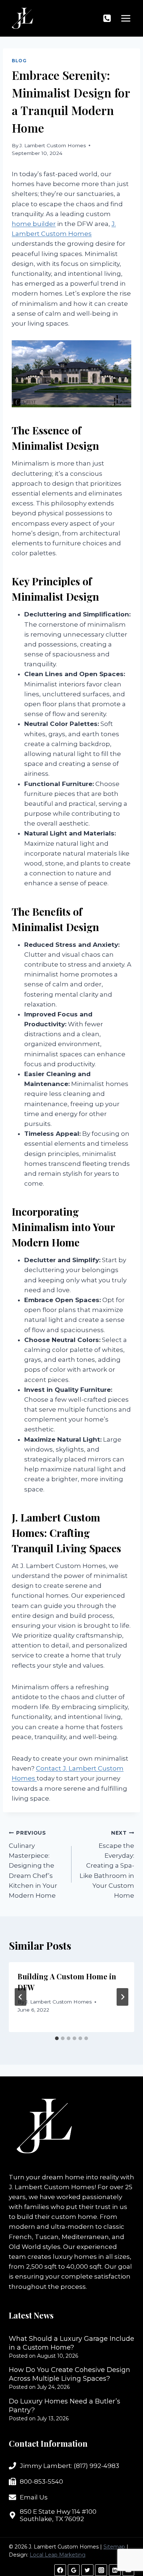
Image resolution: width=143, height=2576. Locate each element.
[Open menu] (126, 18)
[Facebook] (60, 2570)
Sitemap (114, 2547)
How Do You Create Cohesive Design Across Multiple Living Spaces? (69, 2374)
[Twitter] (87, 2570)
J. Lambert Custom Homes (53, 145)
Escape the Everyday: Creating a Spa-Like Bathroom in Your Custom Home (107, 1865)
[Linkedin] (115, 2570)
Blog (19, 61)
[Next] (122, 1997)
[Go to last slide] (21, 1997)
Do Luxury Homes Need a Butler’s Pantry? (65, 2406)
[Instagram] (101, 2570)
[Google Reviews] (74, 2570)
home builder (34, 224)
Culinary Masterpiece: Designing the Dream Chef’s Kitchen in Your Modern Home (33, 1865)
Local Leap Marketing (58, 2555)
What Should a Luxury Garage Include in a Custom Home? (71, 2343)
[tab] (57, 2038)
